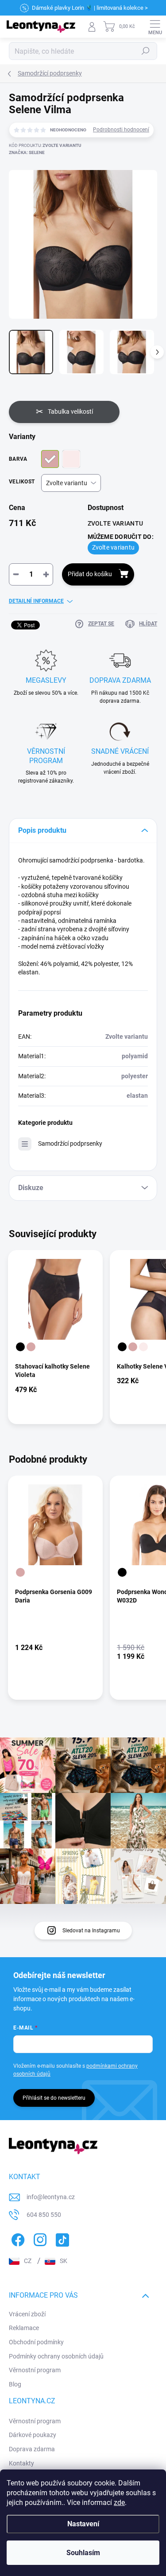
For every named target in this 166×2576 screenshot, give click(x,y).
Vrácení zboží (27, 2314)
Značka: (27, 152)
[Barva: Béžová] (31, 1347)
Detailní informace (36, 601)
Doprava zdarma (32, 2449)
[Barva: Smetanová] (143, 1347)
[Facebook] (17, 2238)
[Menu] (155, 27)
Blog (15, 2384)
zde (119, 2503)
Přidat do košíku (90, 574)
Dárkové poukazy (33, 2435)
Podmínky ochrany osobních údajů (56, 2356)
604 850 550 (44, 2215)
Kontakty (21, 2463)
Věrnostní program (35, 2370)
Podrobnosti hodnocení (121, 130)
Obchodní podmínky (36, 2342)
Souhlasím (83, 2553)
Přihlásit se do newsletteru (54, 2098)
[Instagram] (39, 2238)
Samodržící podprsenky (70, 1144)
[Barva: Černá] (20, 1347)
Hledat (146, 51)
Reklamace (24, 2328)
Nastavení (83, 2524)
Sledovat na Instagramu (91, 1931)
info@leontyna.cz (51, 2197)
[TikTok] (61, 2238)
